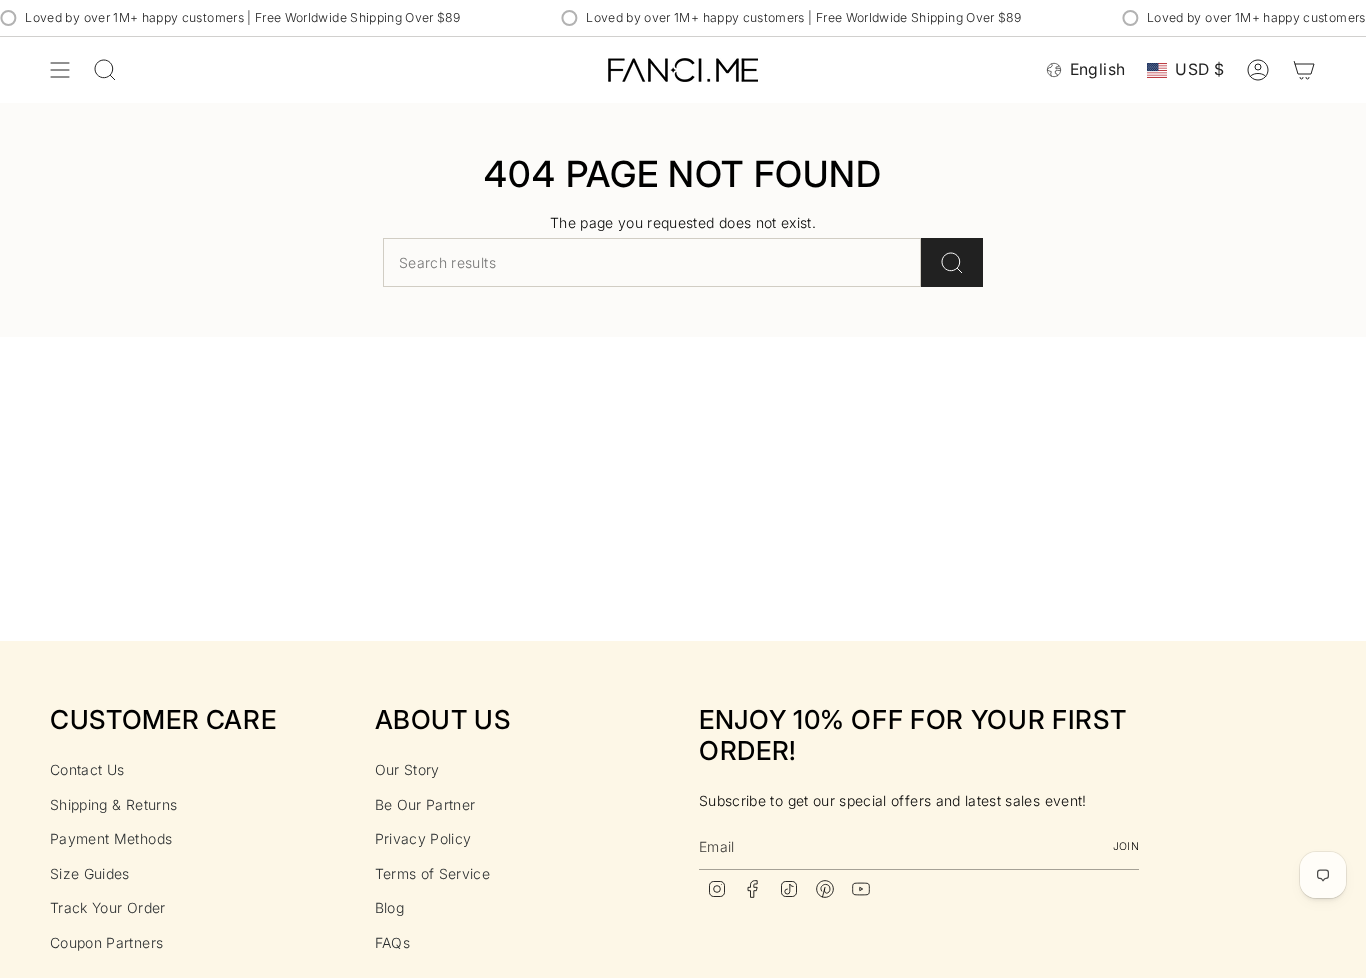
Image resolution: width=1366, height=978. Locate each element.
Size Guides (90, 873)
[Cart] (1304, 70)
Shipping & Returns (113, 804)
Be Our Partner (425, 804)
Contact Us (87, 769)
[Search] (952, 262)
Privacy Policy (423, 838)
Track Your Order (108, 907)
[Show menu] (60, 70)
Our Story (407, 769)
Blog (389, 907)
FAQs (392, 942)
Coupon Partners (106, 942)
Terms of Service (433, 873)
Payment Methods (111, 838)
